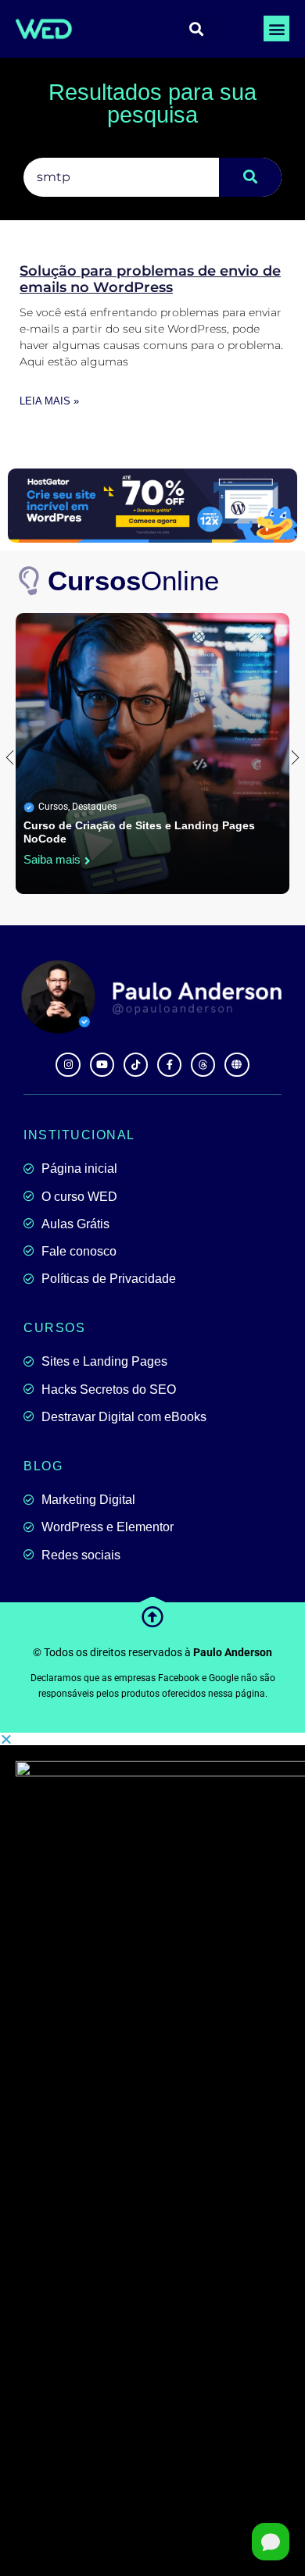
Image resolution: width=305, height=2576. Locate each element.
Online (133, 581)
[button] (276, 29)
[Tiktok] (136, 1065)
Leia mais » (49, 401)
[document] (152, 2154)
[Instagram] (68, 1065)
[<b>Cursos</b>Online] (30, 581)
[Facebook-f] (169, 1065)
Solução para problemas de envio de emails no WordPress (150, 280)
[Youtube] (102, 1065)
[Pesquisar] (250, 177)
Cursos (53, 807)
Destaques (94, 807)
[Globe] (237, 1065)
